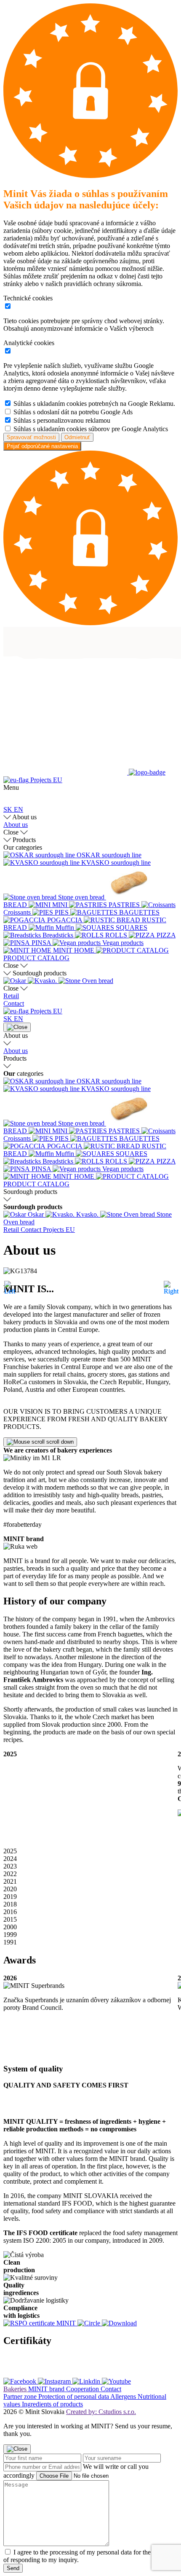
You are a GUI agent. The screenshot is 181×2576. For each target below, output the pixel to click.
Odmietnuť (77, 437)
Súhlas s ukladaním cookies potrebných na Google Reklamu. (94, 404)
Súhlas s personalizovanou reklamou (62, 420)
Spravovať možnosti (31, 437)
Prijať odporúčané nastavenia (42, 446)
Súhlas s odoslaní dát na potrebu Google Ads (73, 412)
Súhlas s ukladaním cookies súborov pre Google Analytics (91, 429)
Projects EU (45, 780)
